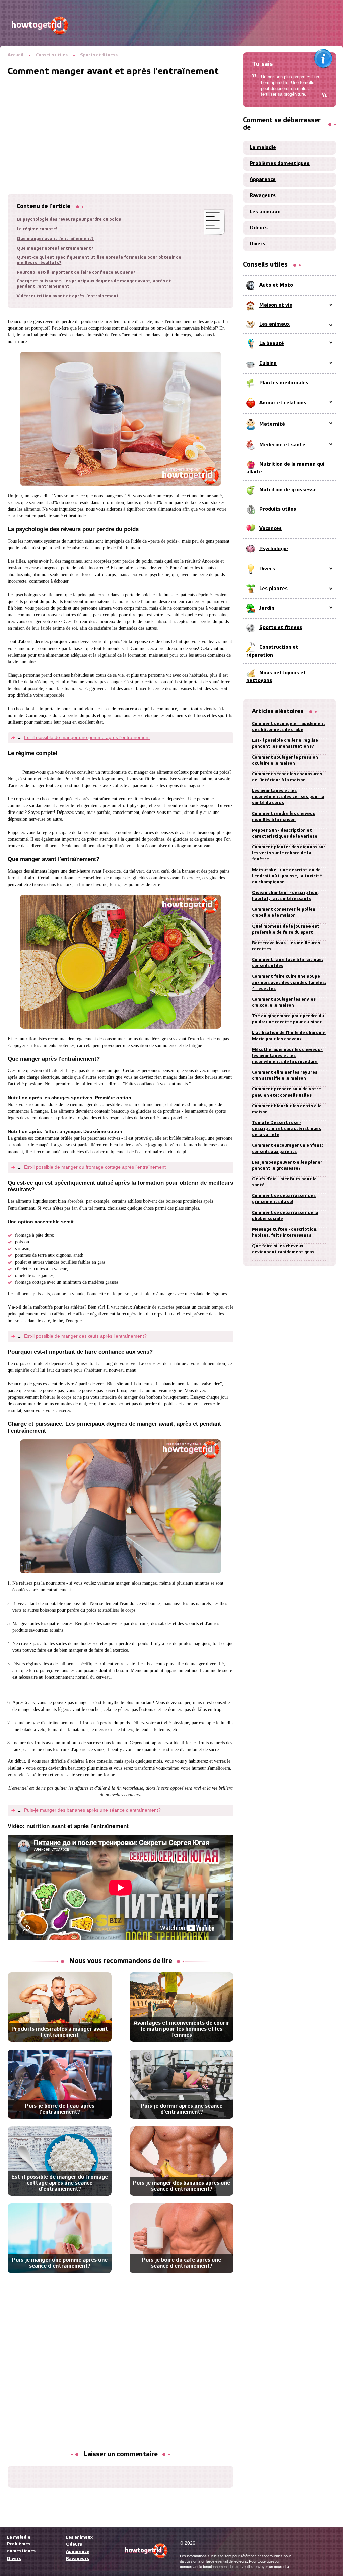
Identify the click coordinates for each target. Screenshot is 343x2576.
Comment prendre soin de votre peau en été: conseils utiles (286, 1092)
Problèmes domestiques (280, 164)
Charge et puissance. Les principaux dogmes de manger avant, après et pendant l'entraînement (94, 284)
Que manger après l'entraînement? (55, 249)
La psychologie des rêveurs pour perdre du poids (69, 219)
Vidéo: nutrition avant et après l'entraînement (68, 296)
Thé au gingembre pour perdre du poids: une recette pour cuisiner (288, 1019)
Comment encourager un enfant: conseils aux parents (287, 1149)
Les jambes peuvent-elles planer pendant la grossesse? (287, 1165)
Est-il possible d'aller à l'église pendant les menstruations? (285, 744)
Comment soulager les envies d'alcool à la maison (284, 1002)
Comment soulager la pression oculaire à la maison (285, 760)
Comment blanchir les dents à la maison (287, 1109)
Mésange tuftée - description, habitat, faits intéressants (285, 1233)
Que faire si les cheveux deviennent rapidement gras (283, 1249)
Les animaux (265, 212)
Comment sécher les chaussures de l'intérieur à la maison (287, 777)
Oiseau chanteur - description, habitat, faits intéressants (285, 896)
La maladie (263, 148)
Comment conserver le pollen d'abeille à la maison (284, 913)
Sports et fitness (99, 55)
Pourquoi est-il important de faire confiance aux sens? (76, 272)
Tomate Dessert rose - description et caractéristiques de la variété (286, 1129)
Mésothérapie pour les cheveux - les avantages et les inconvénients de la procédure (287, 1056)
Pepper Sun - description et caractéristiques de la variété (285, 833)
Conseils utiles (52, 55)
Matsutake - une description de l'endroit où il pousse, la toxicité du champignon (287, 876)
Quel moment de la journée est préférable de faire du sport (286, 929)
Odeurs (259, 228)
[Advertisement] (121, 124)
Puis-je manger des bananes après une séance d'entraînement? (92, 1810)
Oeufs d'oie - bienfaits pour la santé (284, 1182)
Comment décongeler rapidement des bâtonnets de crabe (289, 727)
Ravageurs (263, 196)
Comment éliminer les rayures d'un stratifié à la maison (285, 1076)
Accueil (16, 55)
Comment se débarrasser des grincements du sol (284, 1199)
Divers (257, 244)
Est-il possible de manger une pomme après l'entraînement (87, 737)
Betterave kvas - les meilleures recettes (286, 946)
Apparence (263, 180)
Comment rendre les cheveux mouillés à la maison (283, 817)
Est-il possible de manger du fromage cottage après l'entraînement (95, 1167)
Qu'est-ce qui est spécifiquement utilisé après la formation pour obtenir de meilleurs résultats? (99, 260)
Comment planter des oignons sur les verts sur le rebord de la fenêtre (289, 853)
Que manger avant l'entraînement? (55, 239)
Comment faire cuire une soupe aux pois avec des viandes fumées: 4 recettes (289, 983)
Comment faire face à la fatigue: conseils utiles (287, 963)
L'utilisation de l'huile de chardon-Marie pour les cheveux (289, 1036)
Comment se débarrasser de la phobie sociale (285, 1216)
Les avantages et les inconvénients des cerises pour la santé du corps (288, 797)
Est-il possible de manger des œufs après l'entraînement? (85, 1336)
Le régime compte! (37, 229)
